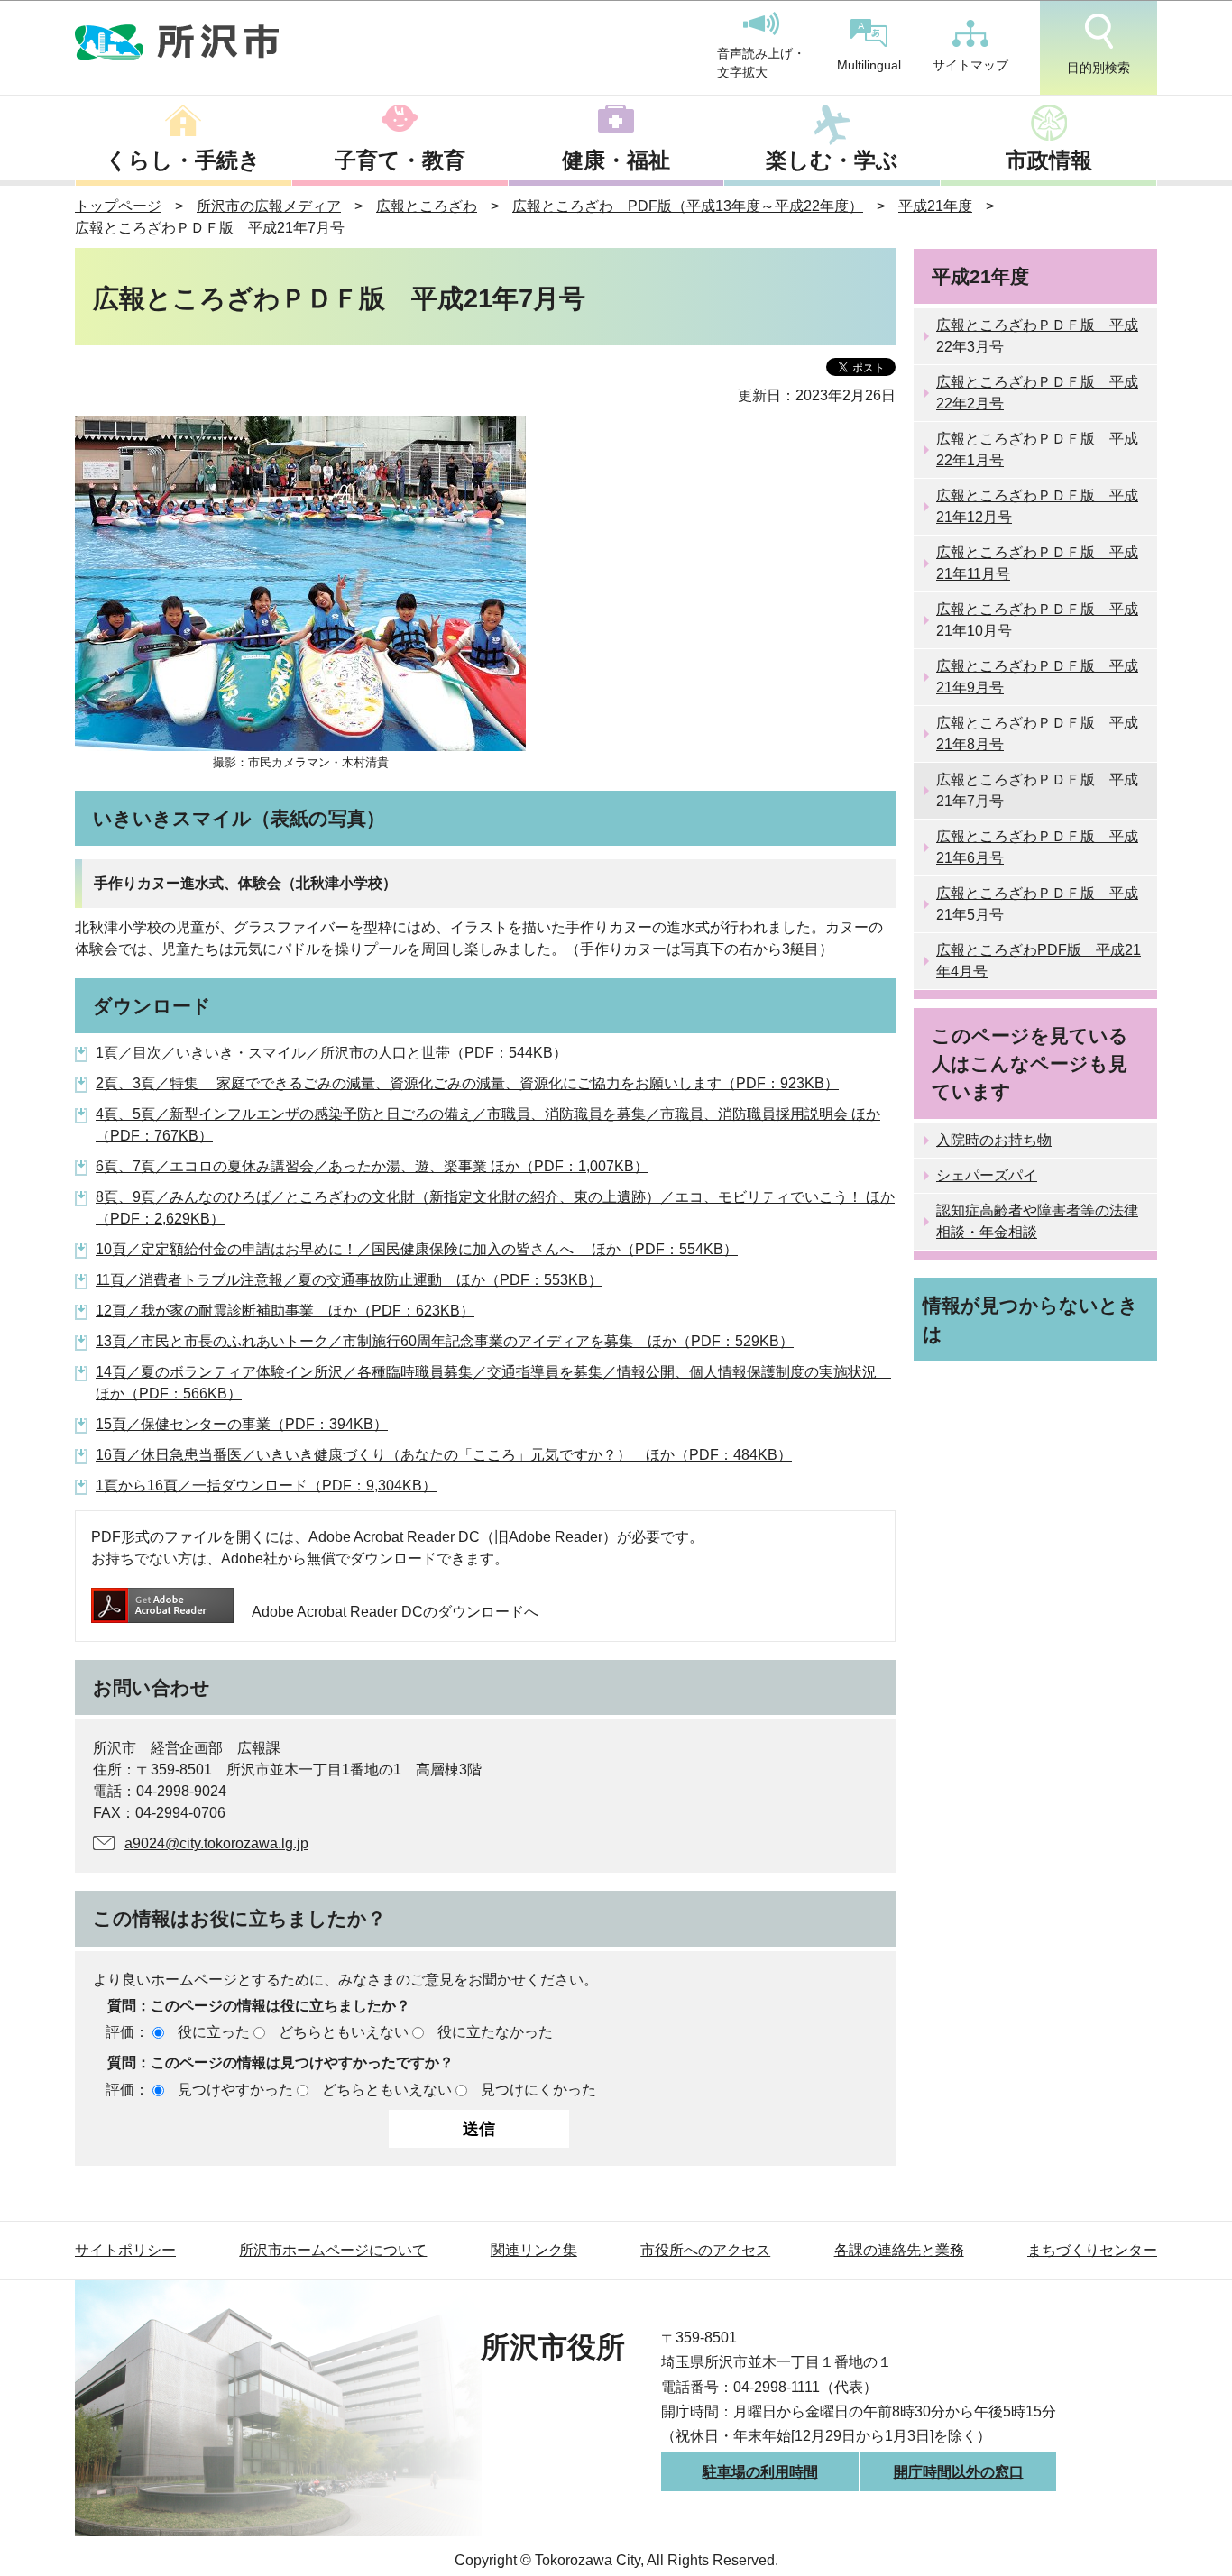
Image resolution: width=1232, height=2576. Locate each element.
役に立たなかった (495, 2032)
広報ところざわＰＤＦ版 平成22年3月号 (1037, 336)
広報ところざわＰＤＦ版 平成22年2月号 (1037, 393)
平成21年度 (935, 206)
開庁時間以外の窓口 (959, 2472)
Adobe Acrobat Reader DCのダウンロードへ (395, 1612)
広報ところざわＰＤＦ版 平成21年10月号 (1037, 620)
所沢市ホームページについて (333, 2250)
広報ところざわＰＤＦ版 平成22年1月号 (1037, 449)
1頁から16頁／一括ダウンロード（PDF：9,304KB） (266, 1485)
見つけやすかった (235, 2090)
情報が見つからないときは (1030, 1319)
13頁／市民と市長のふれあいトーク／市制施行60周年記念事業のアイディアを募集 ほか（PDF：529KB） (445, 1341)
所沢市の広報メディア (269, 206)
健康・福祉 (616, 160)
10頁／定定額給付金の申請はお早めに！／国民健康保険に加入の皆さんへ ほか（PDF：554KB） (417, 1249)
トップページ (118, 206)
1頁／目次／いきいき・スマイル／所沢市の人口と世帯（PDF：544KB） (331, 1053)
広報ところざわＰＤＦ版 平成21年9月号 (1037, 677)
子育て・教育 (400, 160)
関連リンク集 (534, 2250)
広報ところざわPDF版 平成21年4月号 (1039, 961)
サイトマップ (970, 65)
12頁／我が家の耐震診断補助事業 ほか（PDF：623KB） (285, 1311)
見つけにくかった (538, 2090)
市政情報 (1049, 160)
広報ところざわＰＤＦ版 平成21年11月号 (1037, 563)
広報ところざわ (427, 206)
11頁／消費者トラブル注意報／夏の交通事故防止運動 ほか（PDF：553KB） (349, 1280)
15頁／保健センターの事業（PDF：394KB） (242, 1424)
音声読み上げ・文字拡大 (761, 63)
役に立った (214, 2032)
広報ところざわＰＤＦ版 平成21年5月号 (1037, 904)
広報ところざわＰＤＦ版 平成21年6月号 (1037, 847)
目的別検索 (1099, 68)
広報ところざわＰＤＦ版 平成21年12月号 (1037, 506)
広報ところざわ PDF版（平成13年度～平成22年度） (688, 206)
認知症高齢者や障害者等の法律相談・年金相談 (1037, 1221)
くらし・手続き (183, 160)
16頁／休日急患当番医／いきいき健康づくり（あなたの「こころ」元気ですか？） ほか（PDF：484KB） (444, 1455)
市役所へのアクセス (705, 2250)
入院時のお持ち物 (994, 1140)
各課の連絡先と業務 (899, 2250)
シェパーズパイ (987, 1175)
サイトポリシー (125, 2250)
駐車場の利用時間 (760, 2472)
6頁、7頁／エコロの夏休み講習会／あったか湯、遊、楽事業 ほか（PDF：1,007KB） (372, 1166)
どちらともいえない (344, 2032)
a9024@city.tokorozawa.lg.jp (216, 1843)
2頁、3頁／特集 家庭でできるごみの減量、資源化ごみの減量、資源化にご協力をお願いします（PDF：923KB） (467, 1083)
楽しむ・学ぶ (832, 160)
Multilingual (869, 65)
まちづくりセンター (1092, 2250)
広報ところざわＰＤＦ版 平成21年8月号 (1037, 733)
